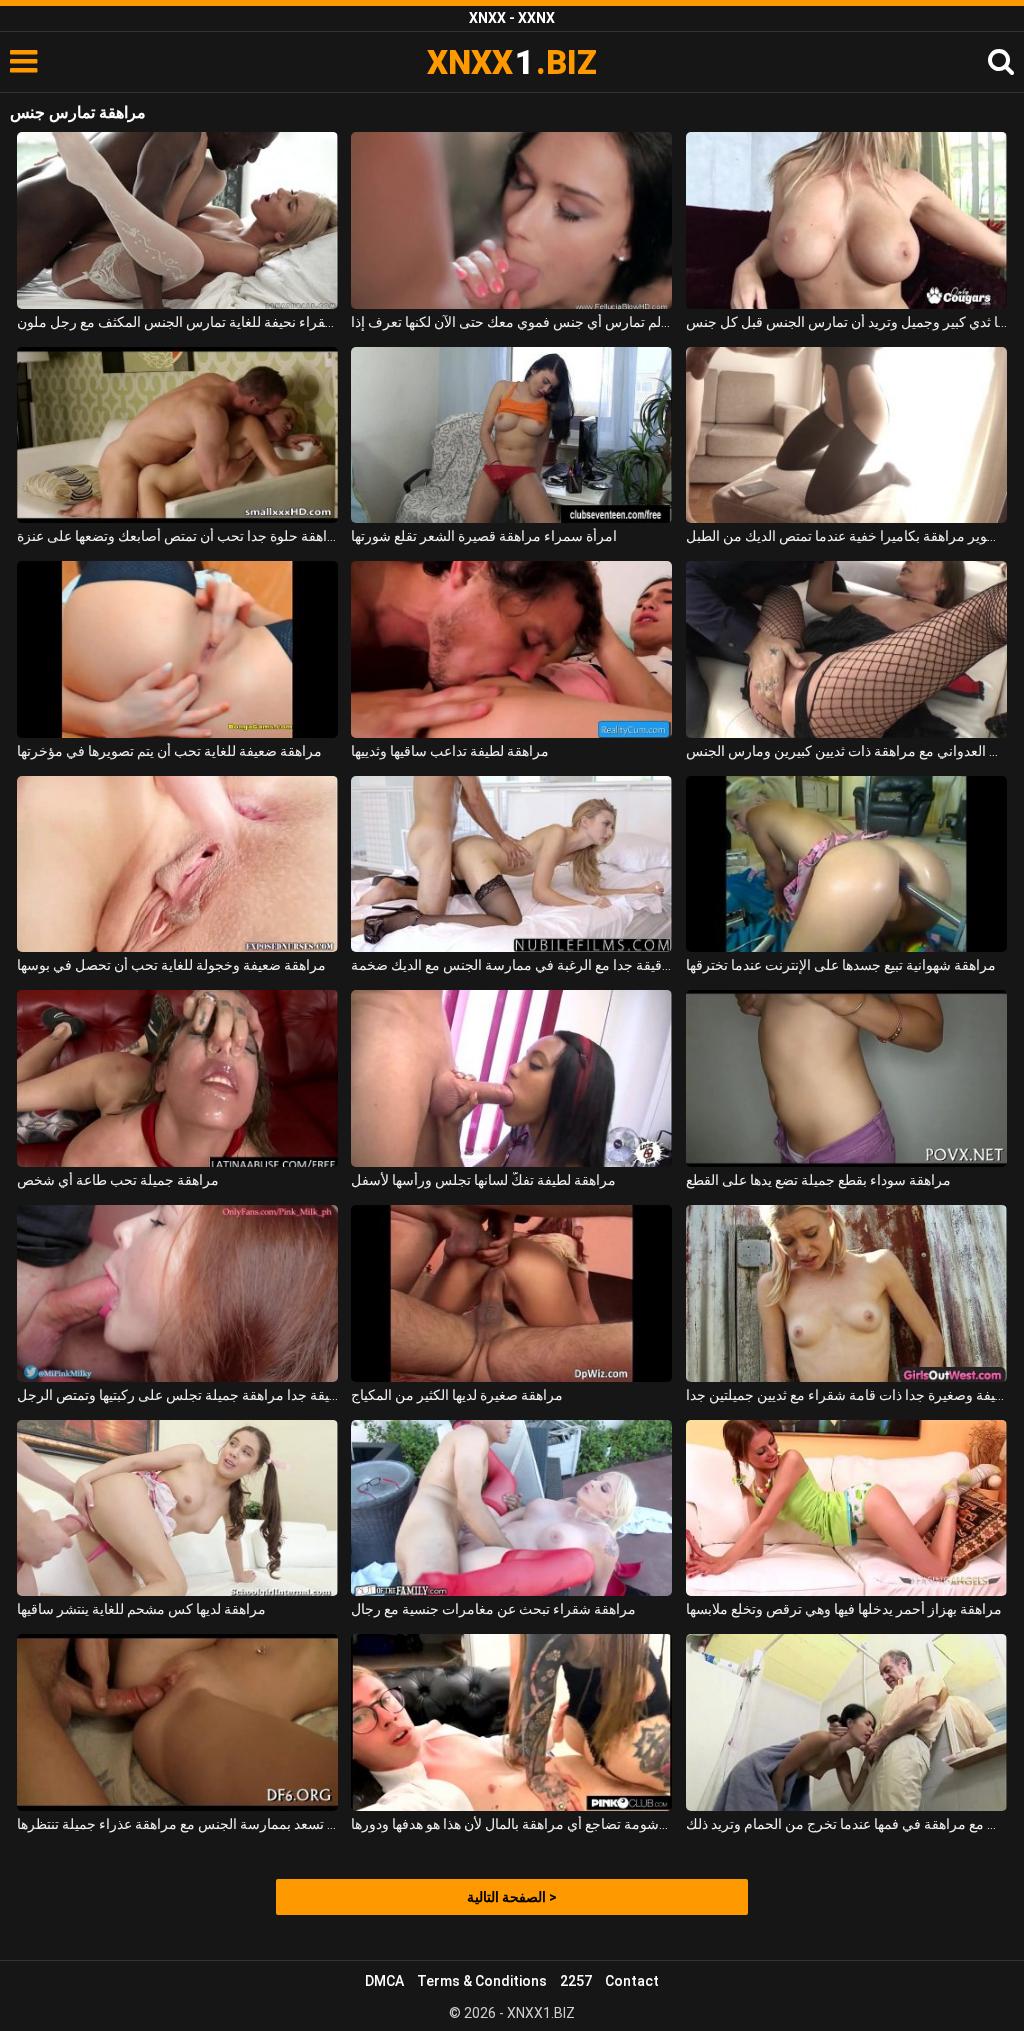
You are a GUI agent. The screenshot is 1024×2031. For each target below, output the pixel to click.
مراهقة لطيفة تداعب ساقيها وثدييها (450, 751)
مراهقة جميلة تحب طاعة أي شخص (118, 1180)
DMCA (384, 1981)
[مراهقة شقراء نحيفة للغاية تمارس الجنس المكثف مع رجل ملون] (177, 220)
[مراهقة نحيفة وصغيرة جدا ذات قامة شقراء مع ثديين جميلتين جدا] (846, 1293)
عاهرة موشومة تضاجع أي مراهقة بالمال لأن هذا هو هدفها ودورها (511, 1824)
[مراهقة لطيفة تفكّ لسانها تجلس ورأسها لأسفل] (511, 1078)
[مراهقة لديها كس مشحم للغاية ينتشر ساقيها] (177, 1508)
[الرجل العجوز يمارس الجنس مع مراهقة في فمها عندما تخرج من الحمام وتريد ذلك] (846, 1722)
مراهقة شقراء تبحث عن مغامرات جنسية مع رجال (493, 1609)
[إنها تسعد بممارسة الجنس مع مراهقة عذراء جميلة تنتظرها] (177, 1722)
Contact (632, 1981)
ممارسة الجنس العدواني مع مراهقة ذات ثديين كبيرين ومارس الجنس (846, 751)
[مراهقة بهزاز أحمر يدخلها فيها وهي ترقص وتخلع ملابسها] (846, 1508)
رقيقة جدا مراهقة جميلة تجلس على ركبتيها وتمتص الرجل (177, 1395)
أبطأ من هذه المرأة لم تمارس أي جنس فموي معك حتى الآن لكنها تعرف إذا (511, 322)
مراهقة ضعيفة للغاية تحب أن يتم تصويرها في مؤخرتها (169, 751)
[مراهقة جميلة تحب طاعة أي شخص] (177, 1078)
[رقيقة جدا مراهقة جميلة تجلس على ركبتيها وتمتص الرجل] (177, 1293)
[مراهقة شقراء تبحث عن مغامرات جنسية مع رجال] (511, 1508)
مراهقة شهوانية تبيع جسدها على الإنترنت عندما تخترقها (841, 965)
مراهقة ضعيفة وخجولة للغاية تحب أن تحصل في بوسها (171, 965)
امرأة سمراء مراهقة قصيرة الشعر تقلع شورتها (484, 536)
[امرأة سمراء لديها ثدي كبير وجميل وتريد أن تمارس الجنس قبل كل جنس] (846, 220)
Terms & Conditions (482, 1981)
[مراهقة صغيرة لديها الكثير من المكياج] (511, 1293)
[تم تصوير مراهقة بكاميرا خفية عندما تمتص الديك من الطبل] (846, 435)
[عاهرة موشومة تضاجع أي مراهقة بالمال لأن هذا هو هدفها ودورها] (511, 1722)
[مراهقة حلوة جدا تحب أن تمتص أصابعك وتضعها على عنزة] (177, 435)
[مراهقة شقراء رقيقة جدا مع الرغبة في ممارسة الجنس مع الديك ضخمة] (511, 864)
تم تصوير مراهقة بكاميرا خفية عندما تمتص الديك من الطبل (846, 536)
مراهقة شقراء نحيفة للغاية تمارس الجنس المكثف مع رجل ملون (177, 322)
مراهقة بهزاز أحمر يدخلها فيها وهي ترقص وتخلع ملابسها (844, 1609)
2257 (576, 1981)
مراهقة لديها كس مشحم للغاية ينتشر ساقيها (141, 1609)
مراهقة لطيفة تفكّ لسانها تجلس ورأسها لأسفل (483, 1180)
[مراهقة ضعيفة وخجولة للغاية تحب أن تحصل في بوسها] (177, 864)
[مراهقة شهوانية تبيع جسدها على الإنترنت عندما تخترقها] (846, 864)
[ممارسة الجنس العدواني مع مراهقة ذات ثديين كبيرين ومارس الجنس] (846, 649)
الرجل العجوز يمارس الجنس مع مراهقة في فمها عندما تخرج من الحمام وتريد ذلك (846, 1824)
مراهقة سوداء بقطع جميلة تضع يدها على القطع (818, 1180)
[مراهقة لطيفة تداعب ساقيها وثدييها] (511, 649)
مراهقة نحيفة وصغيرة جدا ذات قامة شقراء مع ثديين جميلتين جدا (846, 1395)
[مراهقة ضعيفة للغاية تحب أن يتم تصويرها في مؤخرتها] (177, 649)
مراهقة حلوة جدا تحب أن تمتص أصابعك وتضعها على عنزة (177, 536)
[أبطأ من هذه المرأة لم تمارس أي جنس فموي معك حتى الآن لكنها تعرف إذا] (511, 220)
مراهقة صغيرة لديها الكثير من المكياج (457, 1395)
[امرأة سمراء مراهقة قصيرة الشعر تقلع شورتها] (511, 435)
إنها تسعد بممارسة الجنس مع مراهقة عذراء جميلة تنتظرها (177, 1824)
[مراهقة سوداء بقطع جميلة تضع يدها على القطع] (846, 1078)
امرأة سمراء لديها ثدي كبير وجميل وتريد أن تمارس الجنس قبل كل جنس (846, 322)
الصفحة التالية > (512, 1897)
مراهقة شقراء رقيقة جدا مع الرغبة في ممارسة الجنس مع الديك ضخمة (511, 965)
